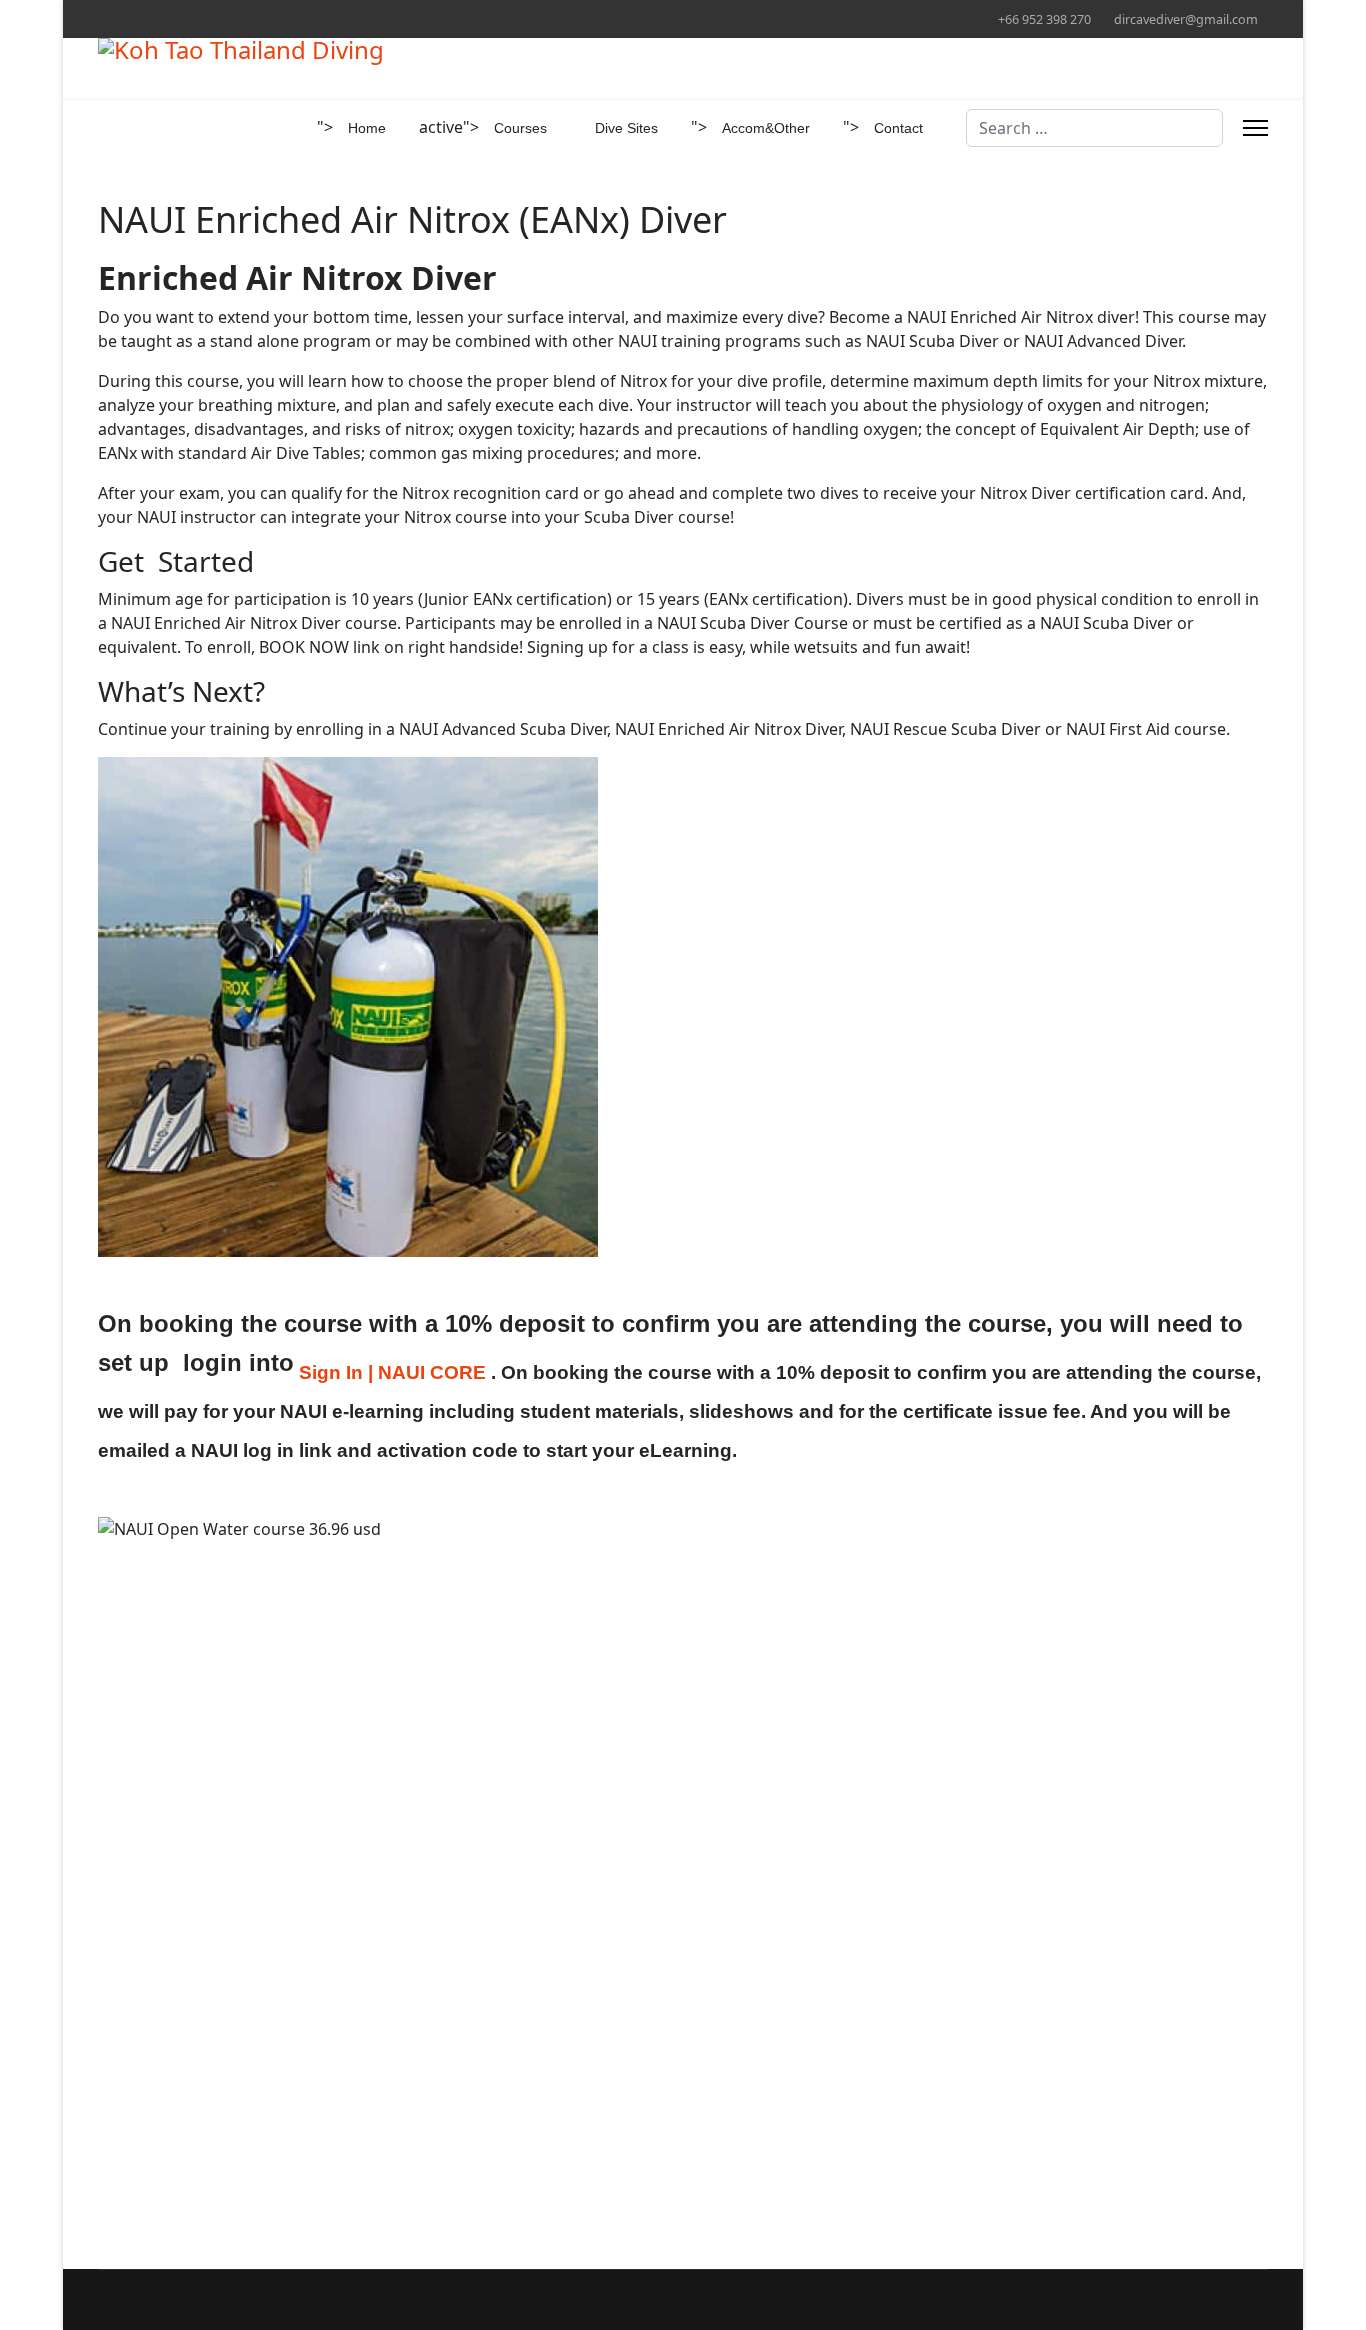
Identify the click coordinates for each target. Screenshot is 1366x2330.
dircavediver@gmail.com (1186, 19)
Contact (898, 128)
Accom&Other (766, 128)
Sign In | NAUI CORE (392, 1372)
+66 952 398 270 (1044, 19)
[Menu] (1255, 128)
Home (367, 128)
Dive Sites (626, 128)
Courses (520, 128)
